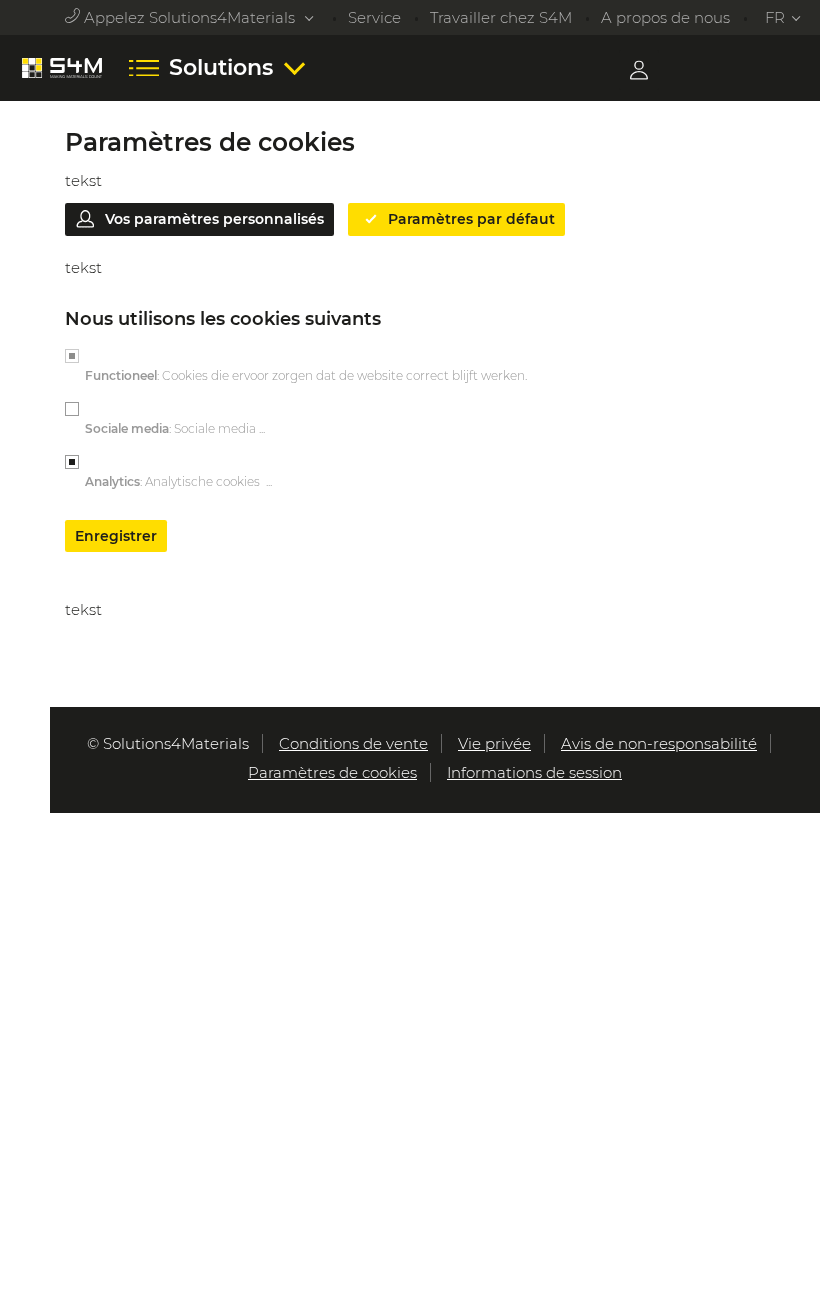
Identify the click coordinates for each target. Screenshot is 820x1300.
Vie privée (494, 743)
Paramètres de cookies (332, 772)
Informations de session (534, 772)
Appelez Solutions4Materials (189, 17)
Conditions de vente (353, 743)
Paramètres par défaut (471, 219)
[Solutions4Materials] (62, 68)
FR (775, 17)
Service (374, 17)
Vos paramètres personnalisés (214, 219)
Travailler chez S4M (501, 17)
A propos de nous (667, 17)
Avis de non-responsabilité (659, 743)
